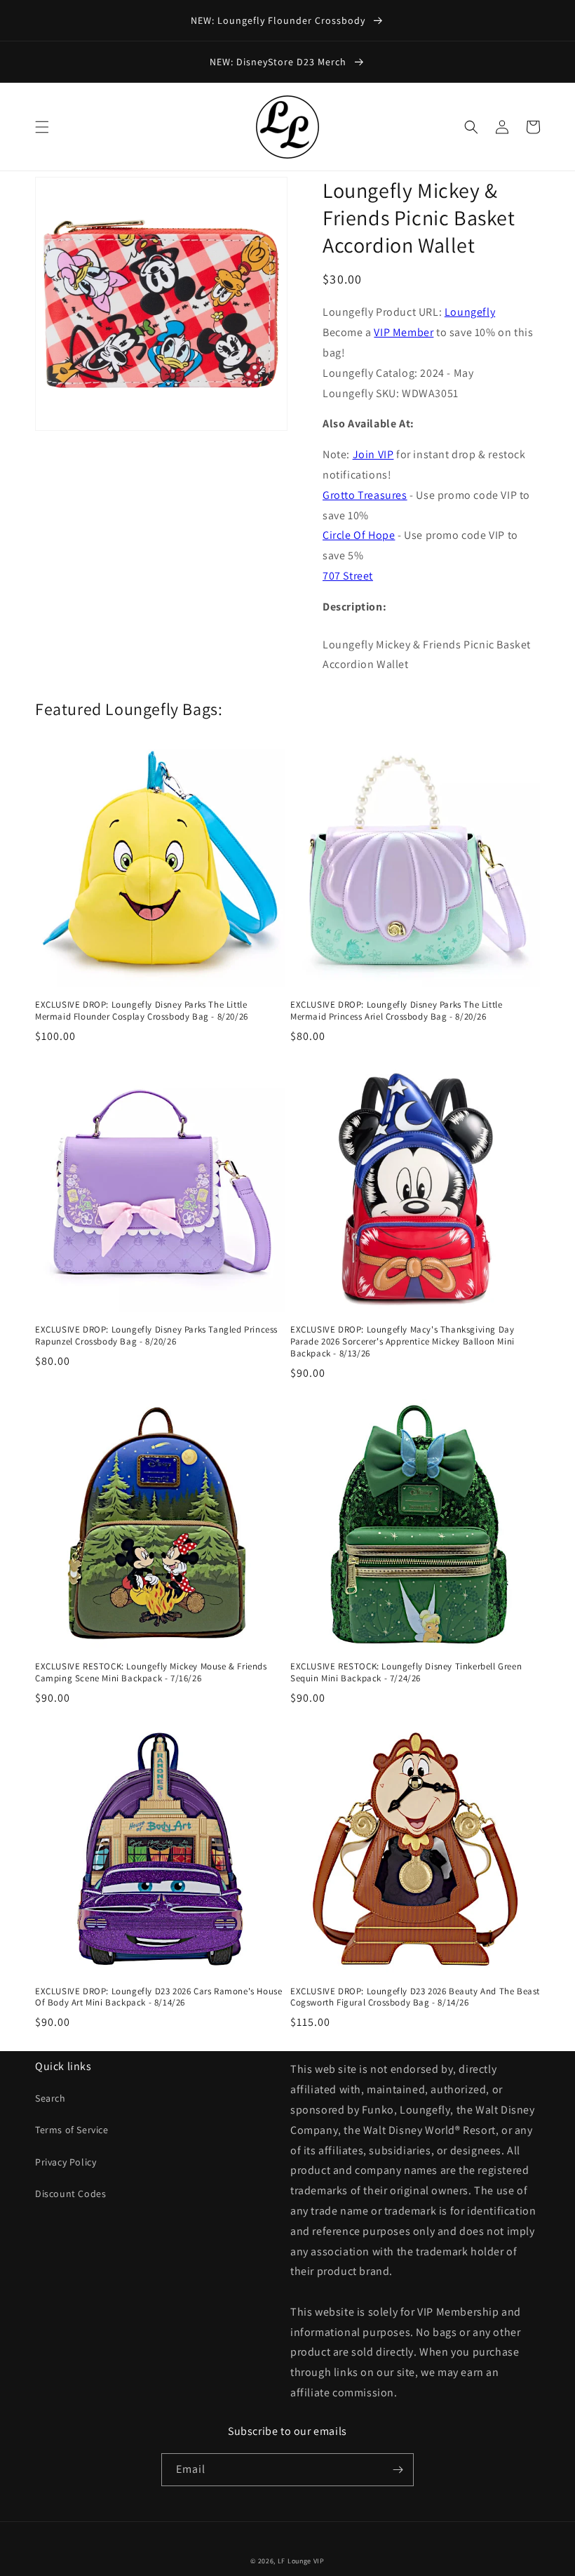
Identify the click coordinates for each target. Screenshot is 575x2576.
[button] (42, 127)
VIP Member (404, 332)
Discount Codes (70, 2194)
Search (50, 2098)
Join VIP (373, 454)
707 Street (348, 576)
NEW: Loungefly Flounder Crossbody (279, 20)
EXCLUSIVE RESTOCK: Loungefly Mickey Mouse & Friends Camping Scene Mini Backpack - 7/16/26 (151, 1673)
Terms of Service (72, 2130)
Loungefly (470, 312)
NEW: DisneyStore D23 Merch (279, 62)
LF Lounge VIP (301, 2561)
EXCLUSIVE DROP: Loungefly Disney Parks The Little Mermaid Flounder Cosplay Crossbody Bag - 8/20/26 (142, 1011)
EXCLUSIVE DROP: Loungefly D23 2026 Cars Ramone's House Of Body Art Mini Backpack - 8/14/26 (158, 1997)
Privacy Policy (66, 2162)
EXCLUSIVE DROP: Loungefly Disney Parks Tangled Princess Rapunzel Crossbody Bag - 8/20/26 (156, 1336)
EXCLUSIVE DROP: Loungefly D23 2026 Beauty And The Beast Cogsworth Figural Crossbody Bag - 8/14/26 (415, 1997)
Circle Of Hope (359, 535)
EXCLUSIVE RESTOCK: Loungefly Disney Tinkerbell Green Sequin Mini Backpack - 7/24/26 (406, 1673)
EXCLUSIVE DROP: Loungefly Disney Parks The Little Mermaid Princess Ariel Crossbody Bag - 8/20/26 (396, 1011)
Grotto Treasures (365, 495)
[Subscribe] (398, 2470)
